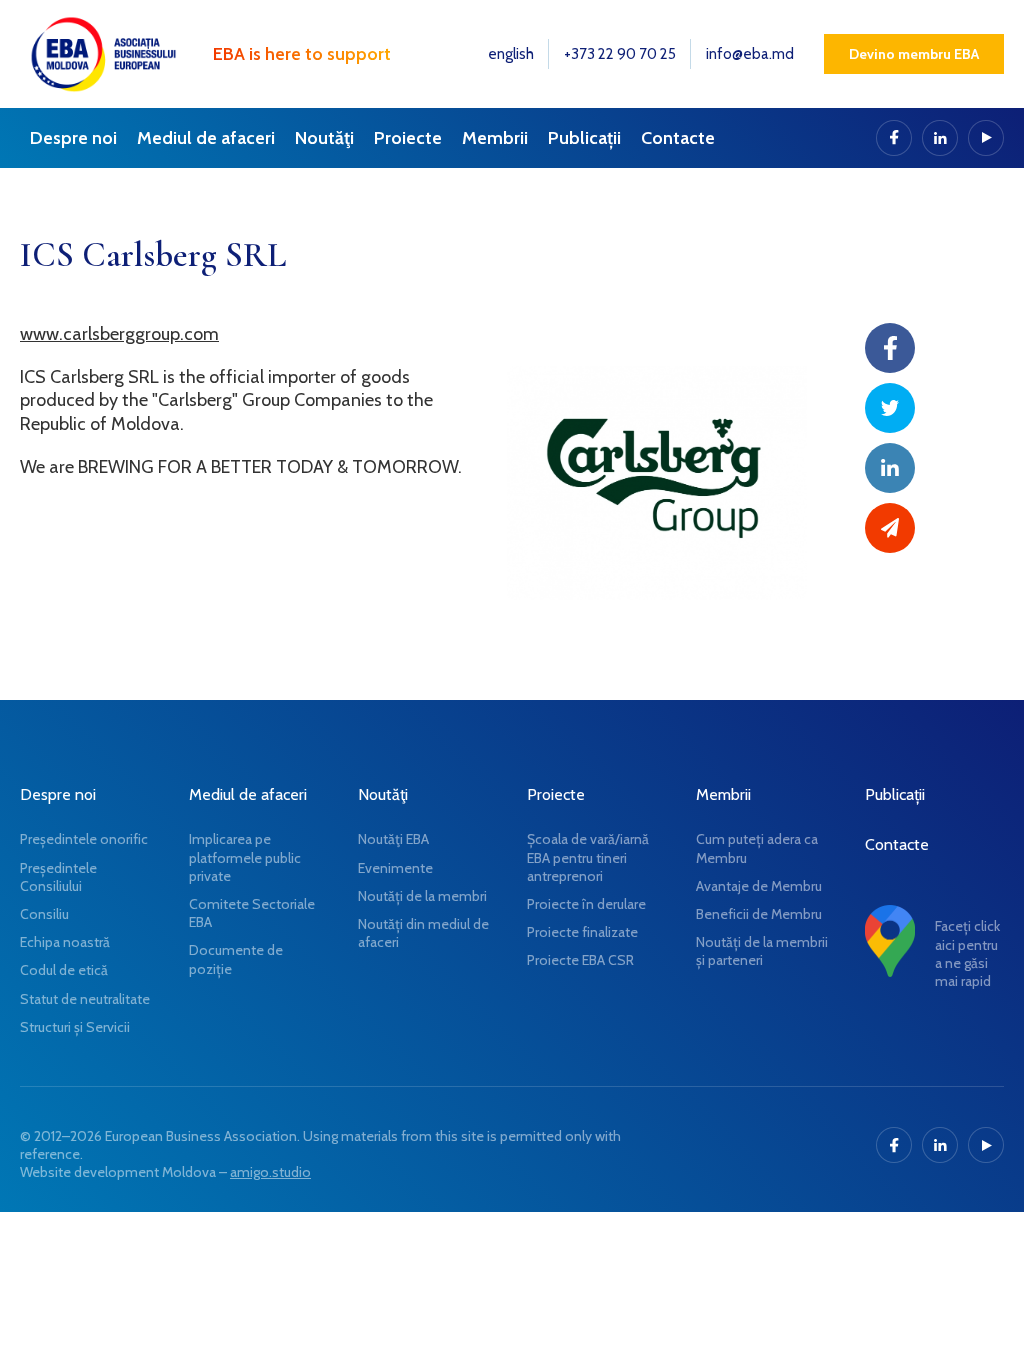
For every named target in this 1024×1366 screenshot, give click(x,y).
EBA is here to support (302, 54)
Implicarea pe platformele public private (245, 857)
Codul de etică (64, 970)
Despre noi (73, 138)
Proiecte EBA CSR (580, 960)
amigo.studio (270, 1172)
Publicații (584, 138)
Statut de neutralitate (85, 999)
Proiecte (408, 138)
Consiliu (44, 914)
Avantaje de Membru (759, 886)
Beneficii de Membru (759, 914)
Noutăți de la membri (422, 896)
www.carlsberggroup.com (119, 334)
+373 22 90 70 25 (620, 54)
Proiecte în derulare (586, 904)
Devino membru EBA (914, 54)
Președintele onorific (84, 839)
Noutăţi (324, 138)
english (511, 54)
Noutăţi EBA (393, 839)
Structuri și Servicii (75, 1027)
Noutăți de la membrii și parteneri (762, 951)
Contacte (678, 138)
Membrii (495, 138)
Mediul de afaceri (206, 138)
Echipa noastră (65, 942)
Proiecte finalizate (582, 932)
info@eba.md (750, 54)
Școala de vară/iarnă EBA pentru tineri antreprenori (588, 857)
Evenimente (395, 868)
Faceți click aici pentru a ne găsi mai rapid (967, 953)
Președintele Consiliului (58, 877)
